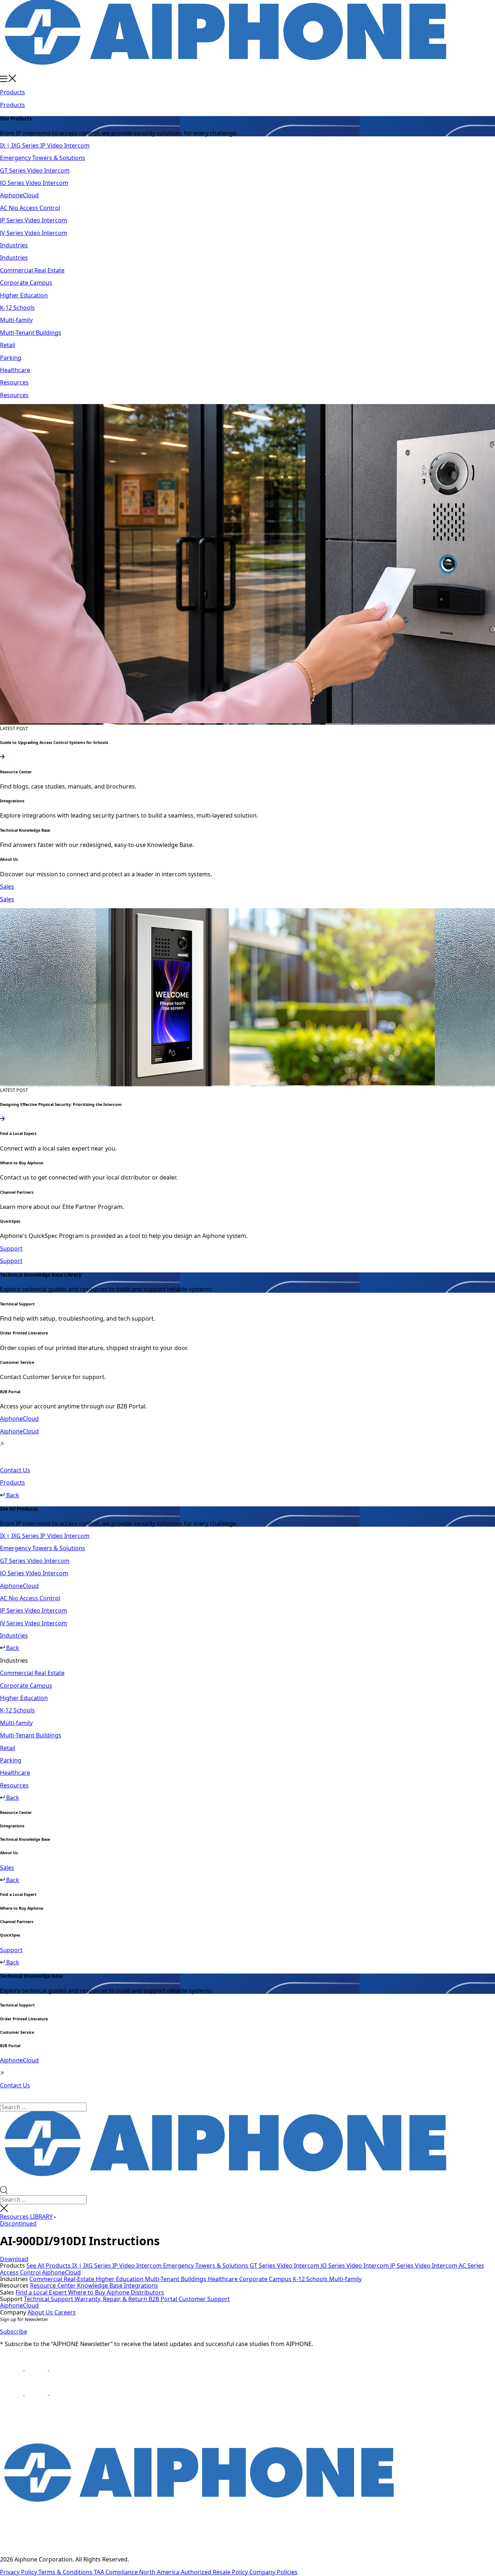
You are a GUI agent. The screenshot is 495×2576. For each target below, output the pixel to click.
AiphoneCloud (61, 2272)
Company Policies (273, 2572)
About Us (41, 2312)
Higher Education (120, 2279)
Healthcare (223, 2279)
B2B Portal (164, 2299)
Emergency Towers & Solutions (206, 2266)
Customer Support (204, 2299)
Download (14, 2259)
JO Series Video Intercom (355, 2266)
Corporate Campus (266, 2279)
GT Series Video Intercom (285, 2266)
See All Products (49, 2266)
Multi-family (345, 2279)
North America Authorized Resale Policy (194, 2572)
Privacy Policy (19, 2572)
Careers (65, 2312)
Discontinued (18, 2223)
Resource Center (54, 2285)
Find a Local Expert (42, 2292)
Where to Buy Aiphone (99, 2292)
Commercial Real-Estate (63, 2279)
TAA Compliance (117, 2572)
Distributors (147, 2292)
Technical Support (49, 2299)
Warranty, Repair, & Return (112, 2299)
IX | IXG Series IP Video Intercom (118, 2266)
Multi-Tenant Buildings (176, 2279)
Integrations (141, 2285)
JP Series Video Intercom (425, 2266)
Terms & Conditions (66, 2572)
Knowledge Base (101, 2285)
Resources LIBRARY (26, 2217)
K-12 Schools (311, 2279)
